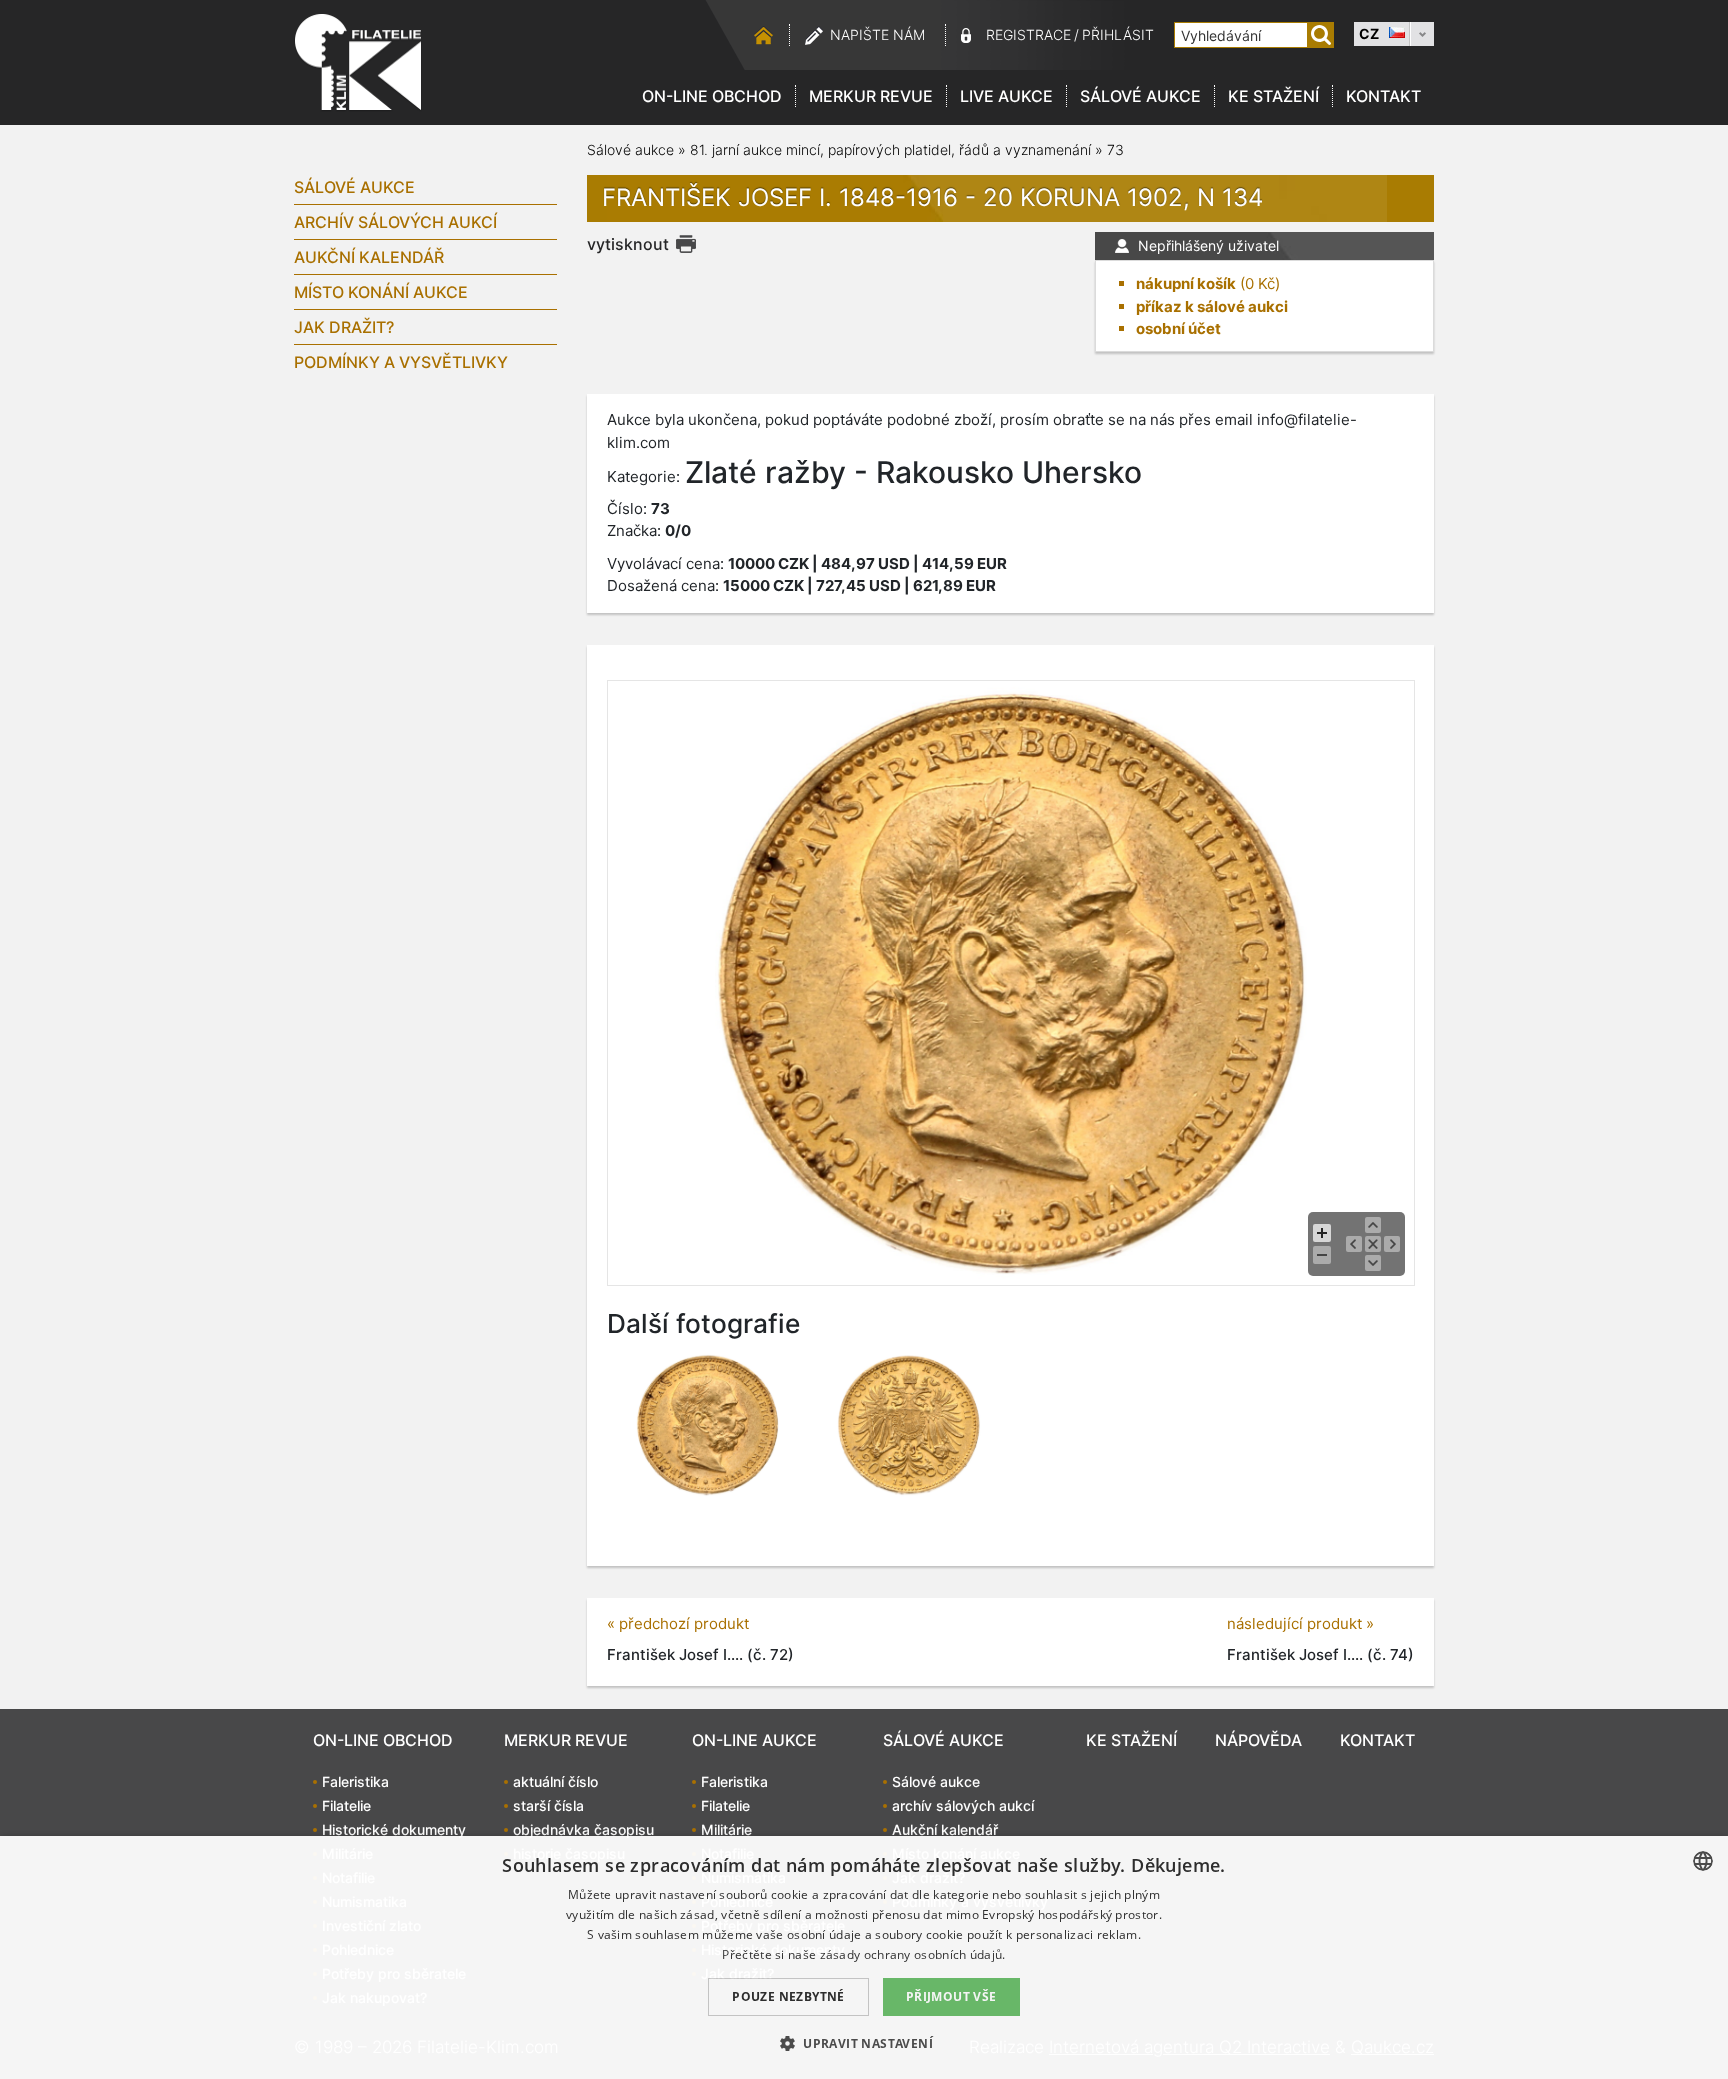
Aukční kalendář (369, 257)
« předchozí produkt (678, 1623)
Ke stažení (1273, 96)
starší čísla (548, 1805)
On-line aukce (754, 1740)
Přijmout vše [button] (951, 1996)
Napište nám (877, 34)
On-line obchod (712, 96)
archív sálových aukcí (395, 222)
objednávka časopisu (583, 1829)
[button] (864, 2043)
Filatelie (346, 1805)
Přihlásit (1118, 34)
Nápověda (1258, 1740)
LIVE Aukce (1006, 96)
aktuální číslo (555, 1781)
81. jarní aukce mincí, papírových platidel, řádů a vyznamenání (890, 149)
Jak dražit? (344, 327)
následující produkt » (1300, 1623)
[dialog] (864, 1957)
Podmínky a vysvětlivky (401, 362)
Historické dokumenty (394, 1829)
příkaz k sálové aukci (1212, 306)
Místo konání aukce (381, 292)
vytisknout (628, 244)
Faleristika (355, 1781)
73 (1115, 149)
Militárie (726, 1829)
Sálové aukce (1140, 96)
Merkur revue (871, 96)
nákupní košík (1186, 283)
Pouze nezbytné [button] (788, 1996)
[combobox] (1703, 1861)
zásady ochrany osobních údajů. (913, 1954)
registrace (1028, 34)
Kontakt (1383, 96)
